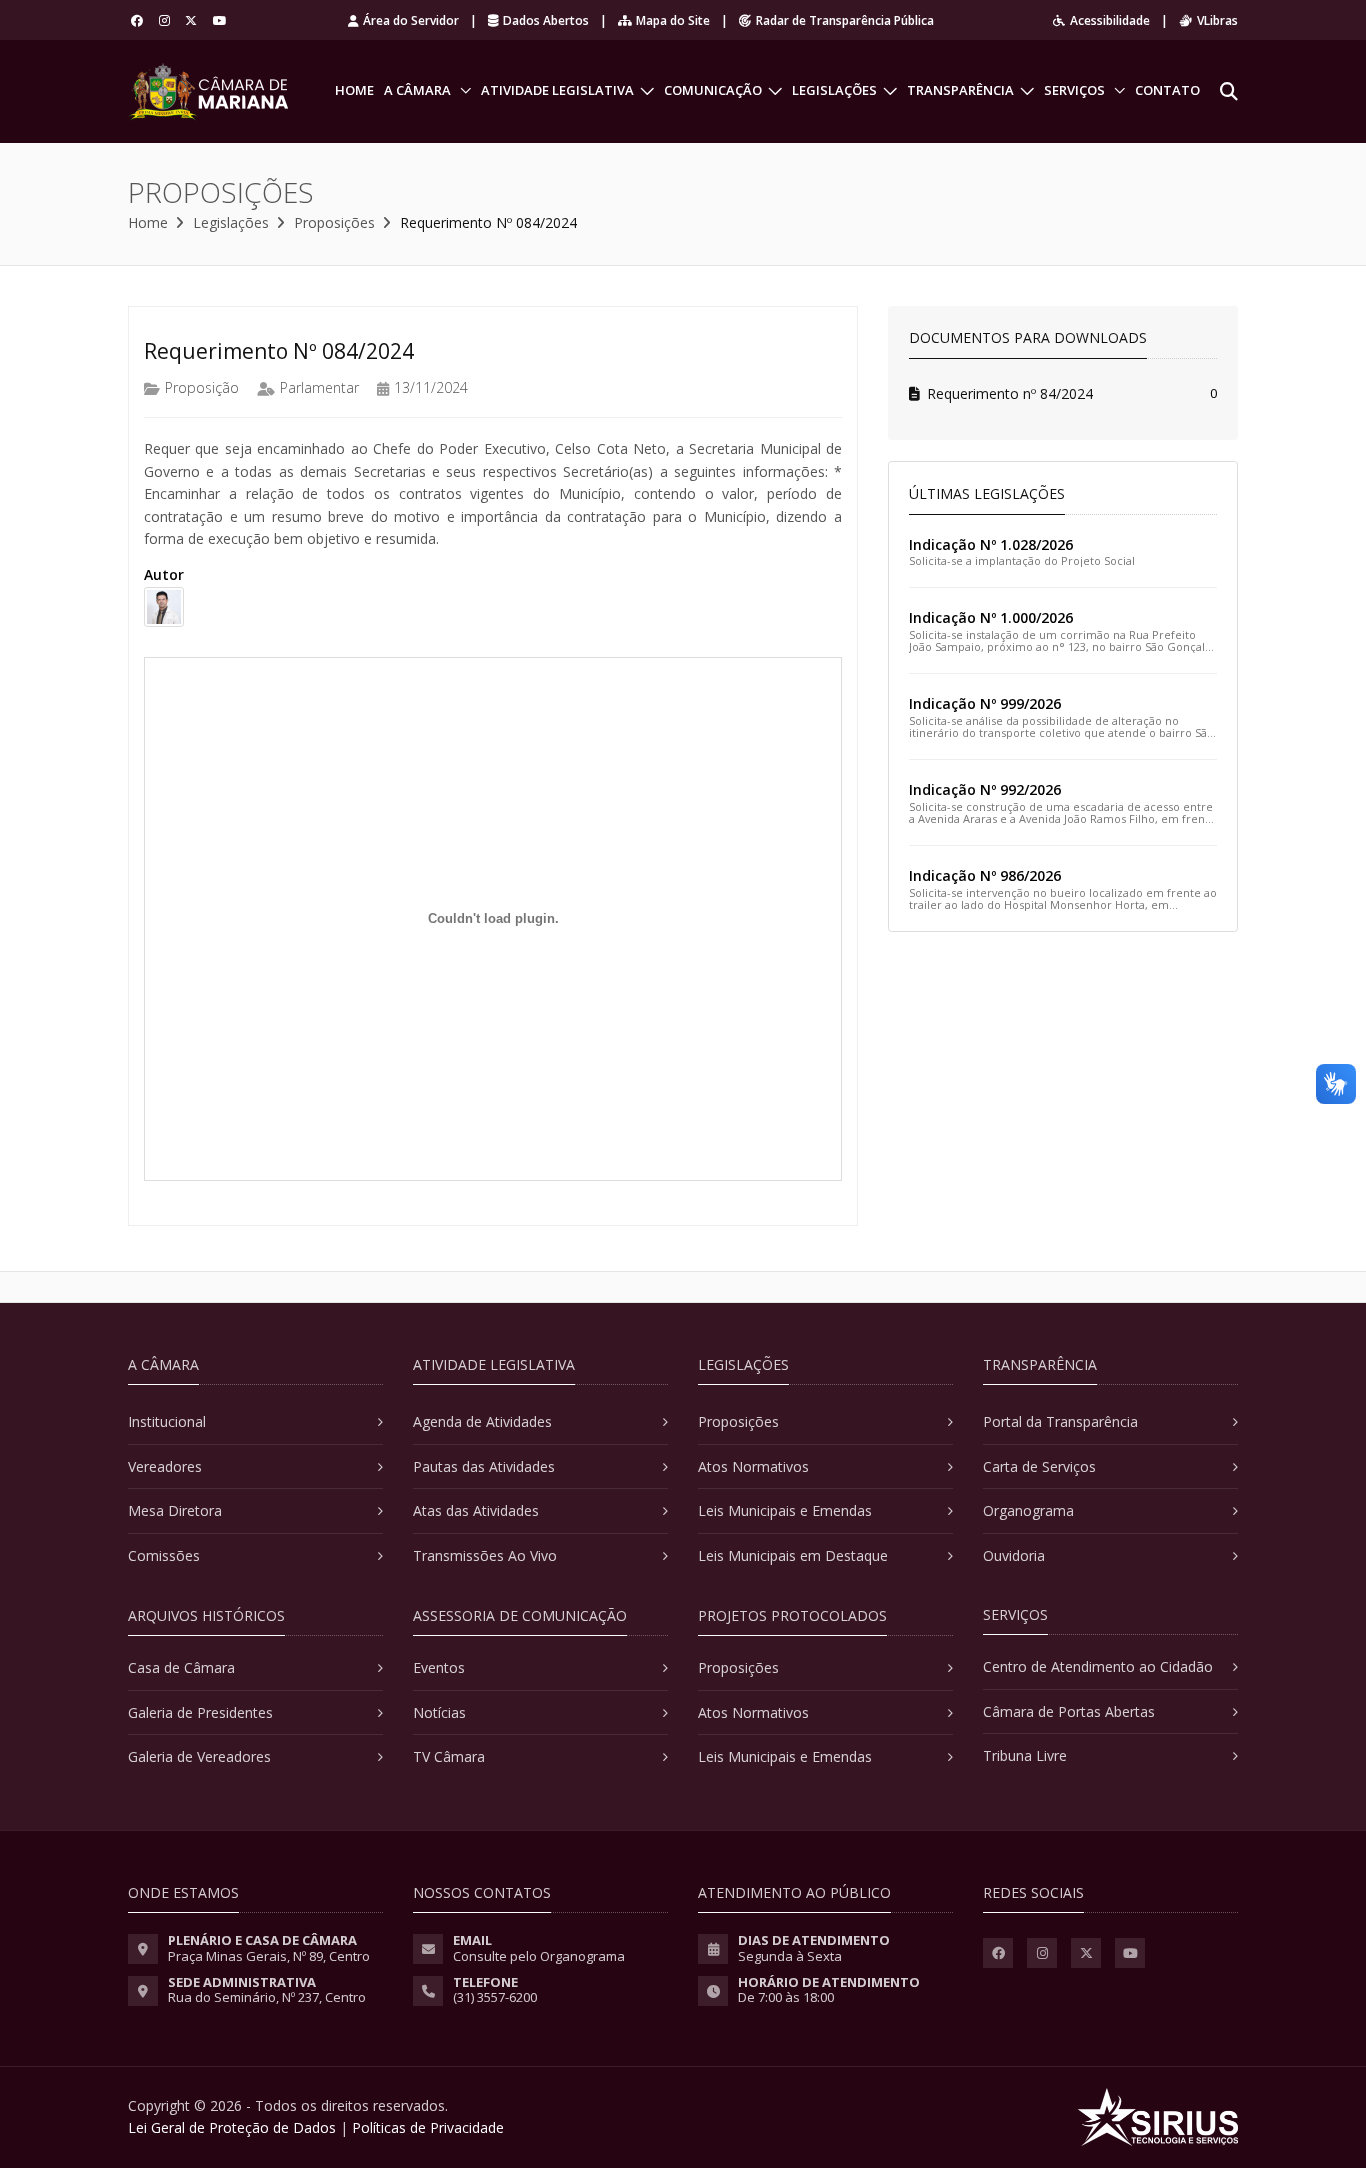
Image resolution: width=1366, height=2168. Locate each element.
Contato (1167, 90)
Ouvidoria (1014, 1555)
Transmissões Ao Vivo (485, 1555)
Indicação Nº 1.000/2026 (991, 617)
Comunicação (713, 90)
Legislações (834, 90)
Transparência (960, 90)
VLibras (1217, 20)
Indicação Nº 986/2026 (985, 875)
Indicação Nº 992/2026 (985, 789)
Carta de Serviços (1039, 1466)
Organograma (1028, 1510)
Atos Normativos (753, 1466)
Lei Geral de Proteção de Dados (232, 2127)
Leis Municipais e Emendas (785, 1510)
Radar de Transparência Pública (845, 20)
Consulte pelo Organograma (539, 1956)
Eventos (439, 1667)
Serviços (1074, 90)
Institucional (167, 1421)
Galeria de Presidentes (200, 1712)
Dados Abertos (546, 20)
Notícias (439, 1712)
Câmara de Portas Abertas (1069, 1711)
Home (354, 90)
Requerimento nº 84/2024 (1010, 393)
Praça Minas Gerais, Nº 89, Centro (269, 1956)
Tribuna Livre (1025, 1755)
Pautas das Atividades (484, 1466)
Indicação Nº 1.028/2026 (991, 544)
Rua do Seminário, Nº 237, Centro (267, 1997)
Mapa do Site (673, 20)
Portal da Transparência (1060, 1421)
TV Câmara (449, 1756)
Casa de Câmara (181, 1667)
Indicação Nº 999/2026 (985, 703)
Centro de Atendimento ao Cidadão (1098, 1666)
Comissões (164, 1555)
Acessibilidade (1110, 20)
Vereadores (165, 1466)
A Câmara (417, 90)
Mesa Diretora (175, 1510)
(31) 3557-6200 (495, 1997)
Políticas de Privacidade (428, 2127)
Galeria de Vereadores (199, 1756)
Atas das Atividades (476, 1510)
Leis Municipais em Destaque (793, 1555)
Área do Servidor (411, 20)
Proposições (334, 222)
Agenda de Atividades (482, 1421)
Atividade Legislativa (557, 90)
